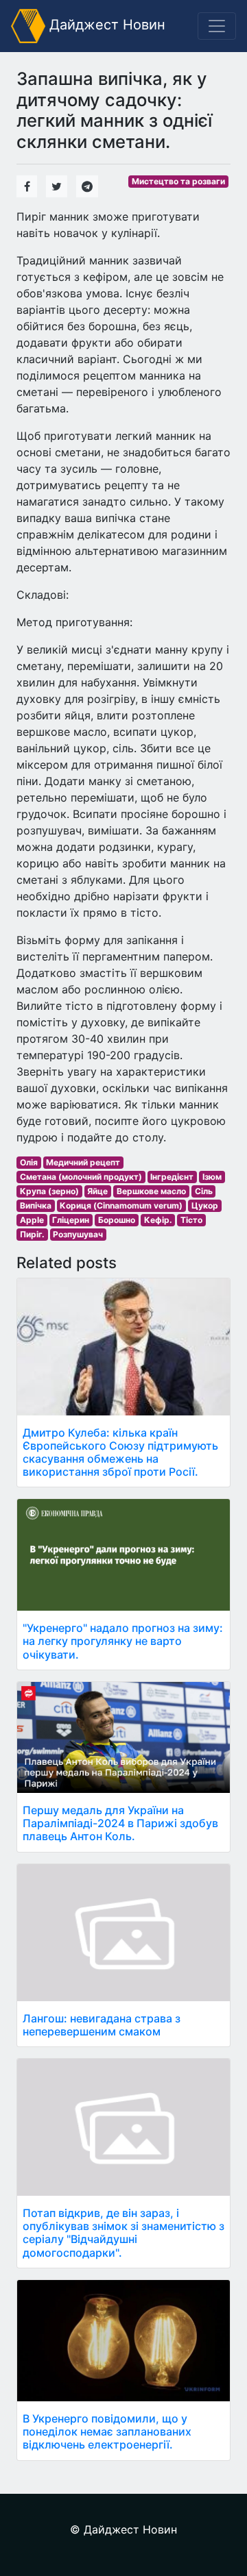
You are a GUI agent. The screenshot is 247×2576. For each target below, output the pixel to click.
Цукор (205, 1205)
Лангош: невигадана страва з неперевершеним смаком (102, 2025)
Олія (29, 1162)
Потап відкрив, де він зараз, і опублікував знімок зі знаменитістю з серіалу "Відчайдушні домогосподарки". (123, 2233)
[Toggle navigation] (217, 26)
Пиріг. (32, 1234)
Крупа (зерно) (49, 1191)
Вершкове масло (151, 1191)
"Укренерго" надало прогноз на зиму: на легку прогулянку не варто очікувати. (123, 1641)
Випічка (36, 1205)
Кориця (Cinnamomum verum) (121, 1205)
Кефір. (158, 1220)
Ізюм (212, 1177)
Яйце (97, 1191)
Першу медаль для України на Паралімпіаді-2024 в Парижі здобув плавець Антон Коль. (120, 1823)
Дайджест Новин (105, 25)
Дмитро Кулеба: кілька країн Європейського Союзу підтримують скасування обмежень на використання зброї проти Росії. (120, 1452)
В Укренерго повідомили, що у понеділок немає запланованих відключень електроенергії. (107, 2431)
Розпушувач (78, 1234)
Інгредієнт (172, 1177)
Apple (32, 1220)
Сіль (204, 1191)
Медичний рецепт (83, 1162)
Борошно (117, 1220)
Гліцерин (71, 1220)
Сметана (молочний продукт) (81, 1177)
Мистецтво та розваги (178, 181)
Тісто (191, 1220)
